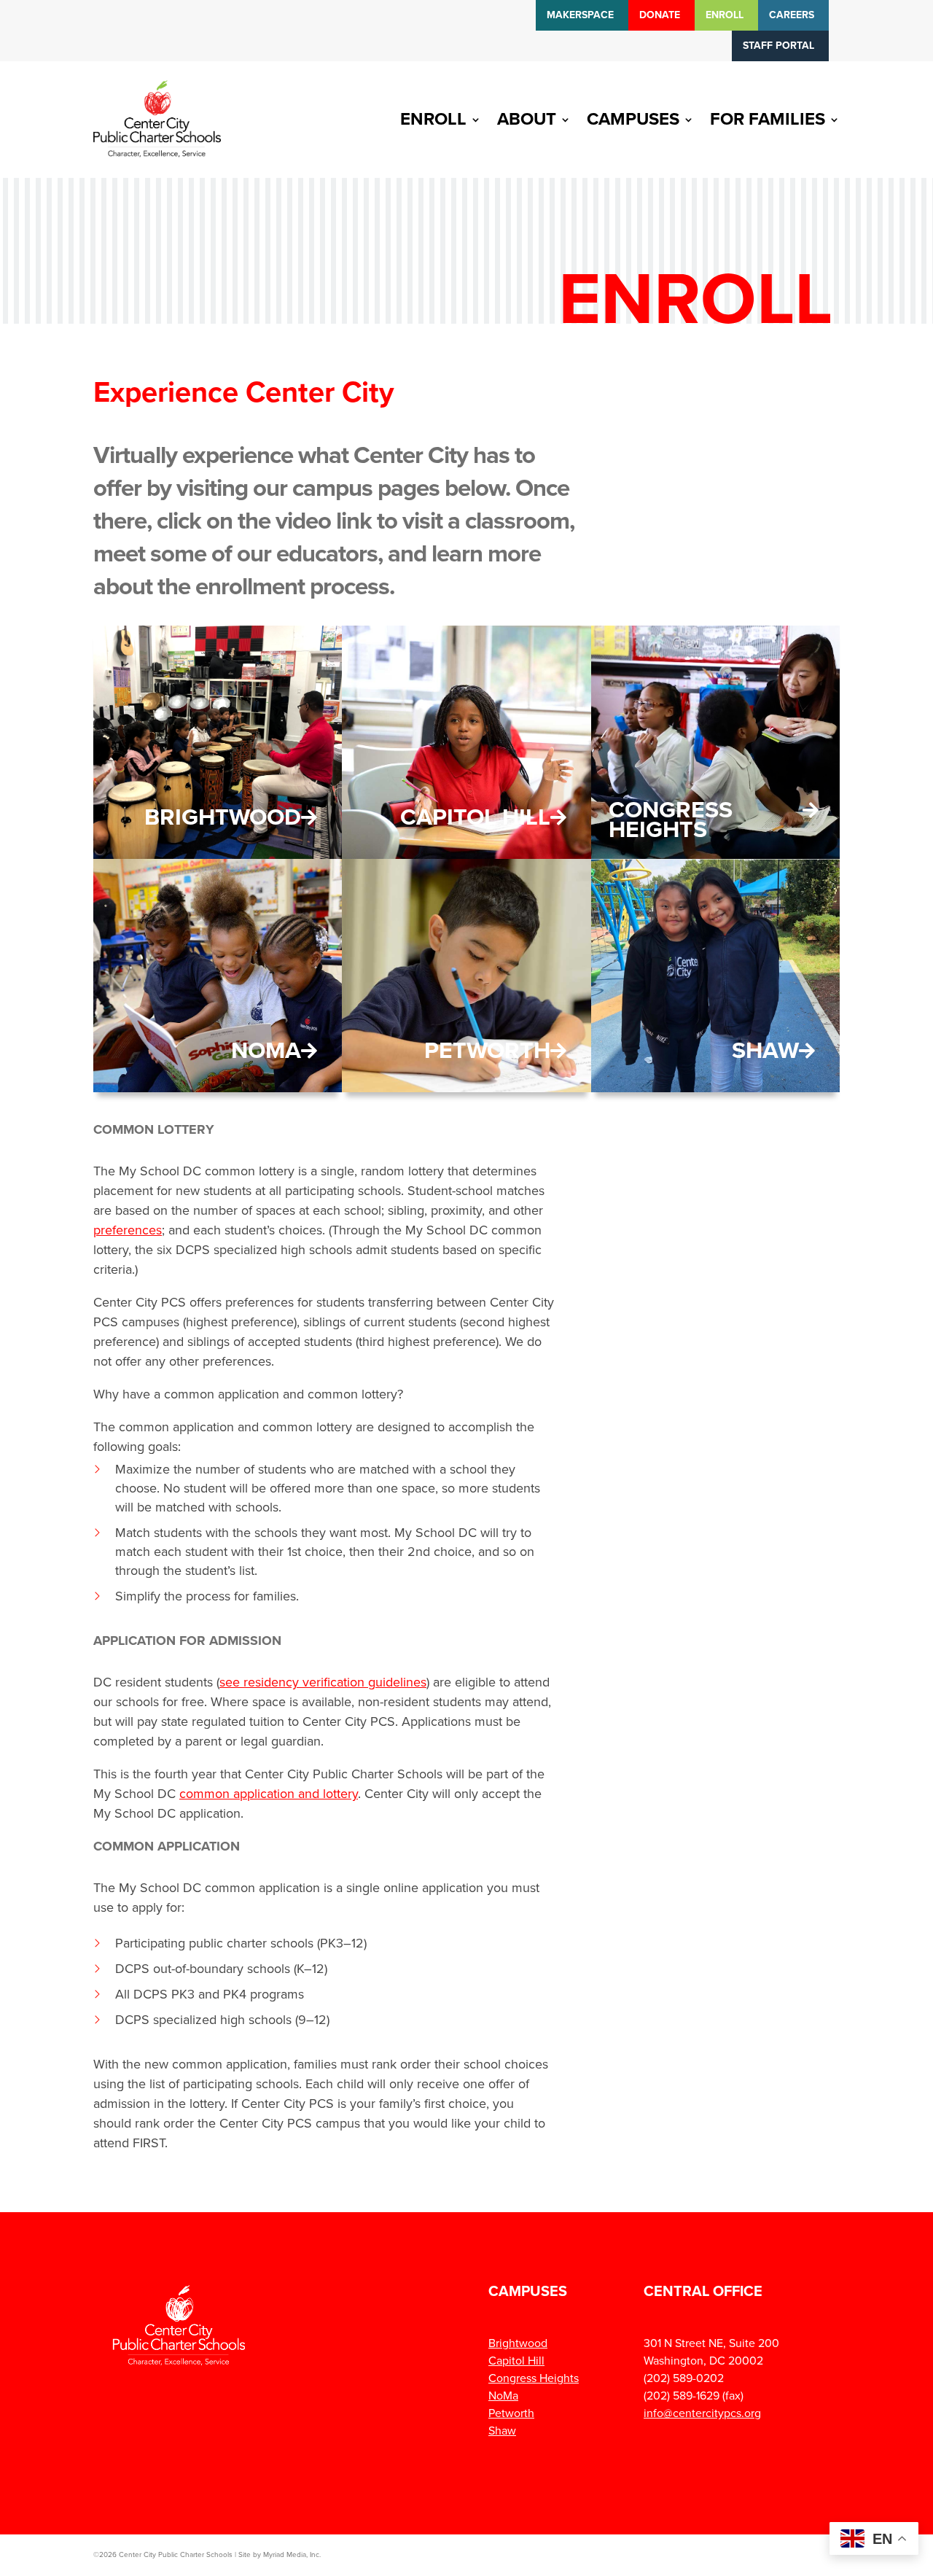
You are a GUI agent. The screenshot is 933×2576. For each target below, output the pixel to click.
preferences (128, 1230)
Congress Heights (671, 820)
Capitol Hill (475, 817)
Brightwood (223, 817)
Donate (660, 15)
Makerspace (580, 15)
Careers (792, 15)
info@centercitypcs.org (702, 2413)
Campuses (633, 119)
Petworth (487, 1051)
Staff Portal (778, 46)
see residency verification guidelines (323, 1682)
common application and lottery (269, 1794)
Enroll (725, 15)
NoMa (266, 1051)
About (527, 119)
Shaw (765, 1051)
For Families (768, 119)
